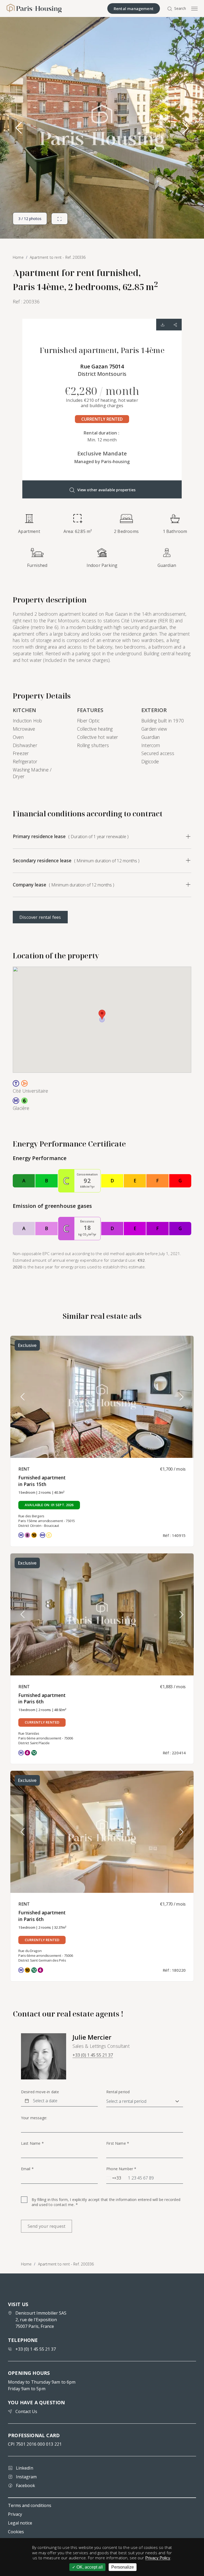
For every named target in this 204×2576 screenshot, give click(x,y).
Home (26, 2264)
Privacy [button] (15, 2514)
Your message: (34, 2118)
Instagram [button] (26, 2477)
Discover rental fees (40, 917)
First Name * (118, 2143)
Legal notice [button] (20, 2523)
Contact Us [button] (26, 2411)
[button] (185, 128)
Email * (27, 2169)
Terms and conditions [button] (30, 2505)
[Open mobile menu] (194, 8)
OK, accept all (89, 2567)
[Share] (175, 325)
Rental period (118, 2092)
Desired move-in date (40, 2092)
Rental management (134, 8)
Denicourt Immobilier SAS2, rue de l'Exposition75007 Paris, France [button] (41, 2320)
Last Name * (32, 2143)
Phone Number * (121, 2169)
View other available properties (106, 490)
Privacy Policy (158, 2558)
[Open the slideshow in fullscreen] (59, 219)
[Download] (163, 325)
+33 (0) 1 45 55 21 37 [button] (93, 2055)
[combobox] (114, 2178)
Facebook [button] (25, 2485)
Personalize (123, 2567)
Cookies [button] (16, 2532)
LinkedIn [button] (25, 2468)
